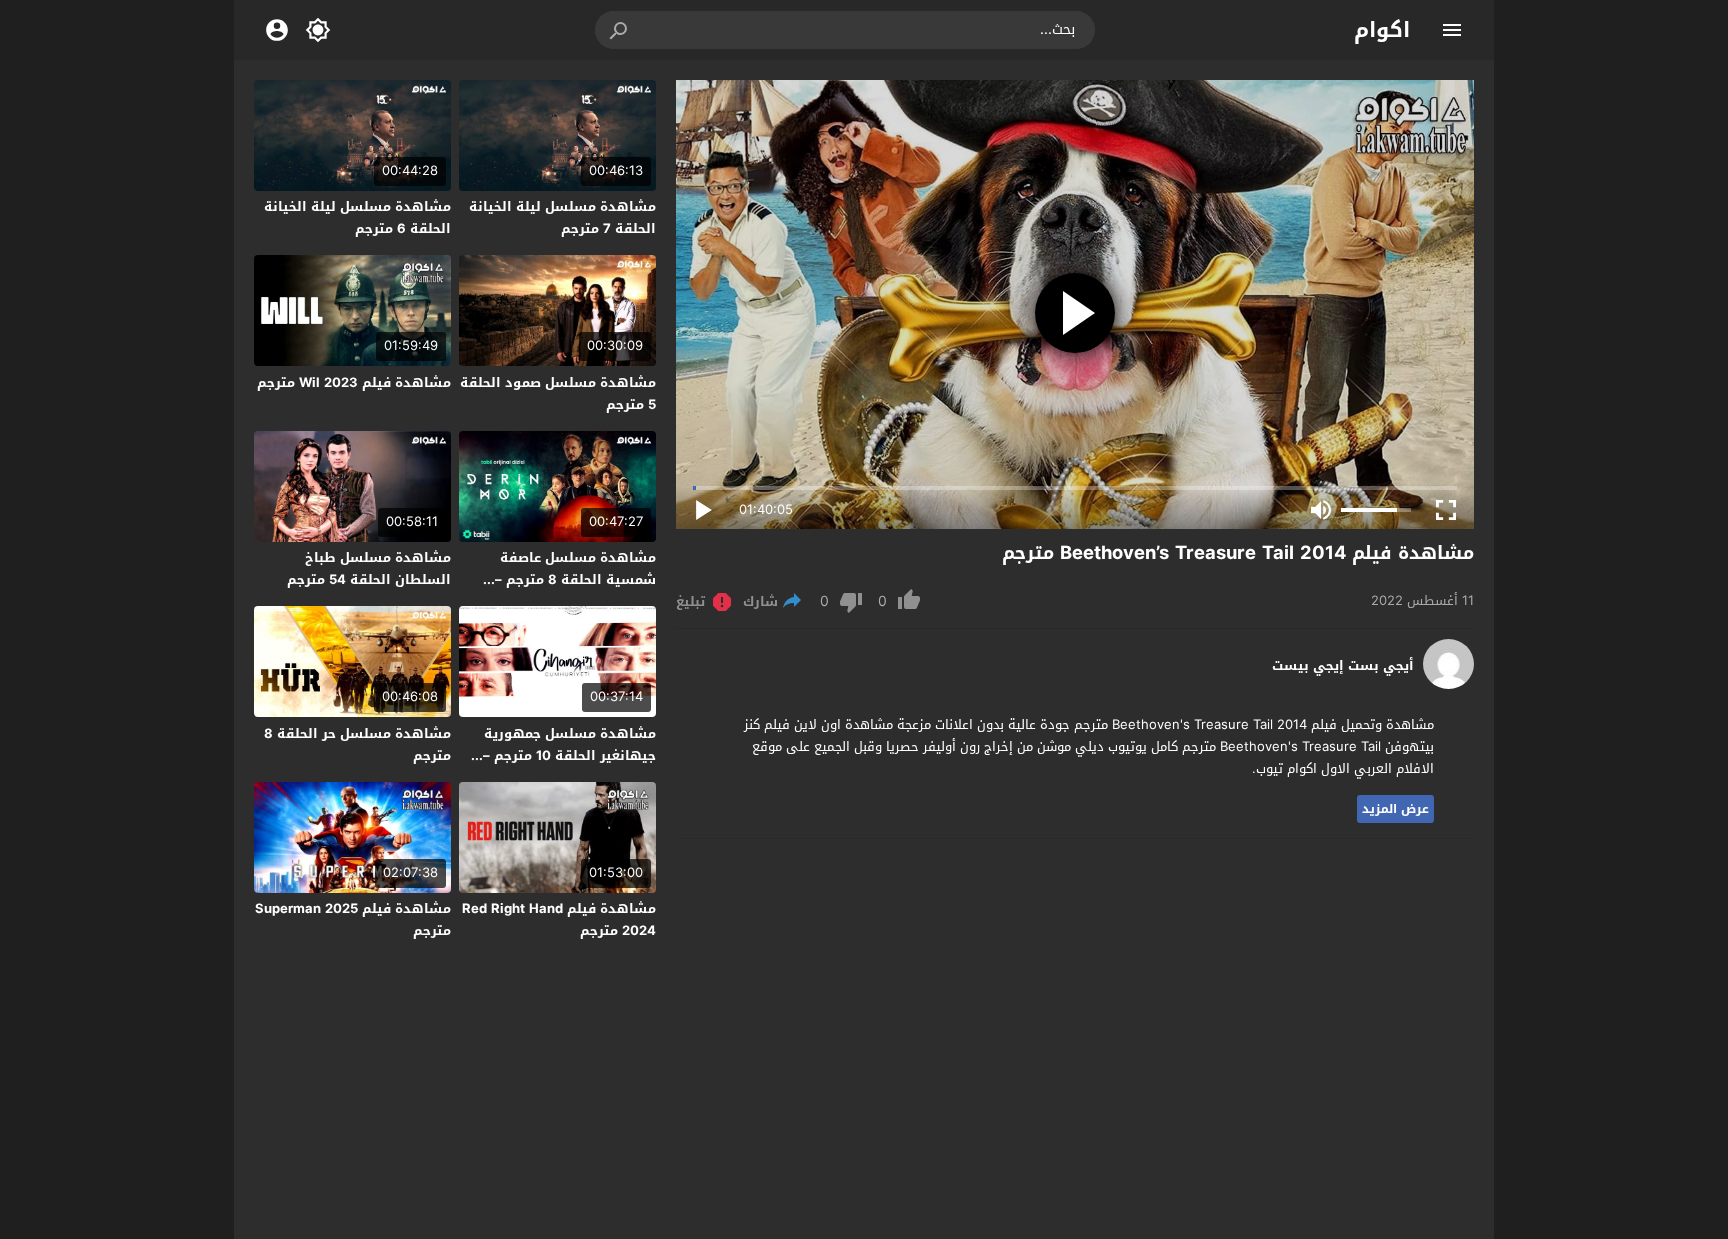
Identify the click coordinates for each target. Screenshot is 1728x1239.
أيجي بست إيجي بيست (1343, 666)
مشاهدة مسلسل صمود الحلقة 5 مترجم (558, 393)
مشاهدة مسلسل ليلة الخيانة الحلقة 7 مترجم (562, 217)
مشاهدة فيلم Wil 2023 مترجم (354, 382)
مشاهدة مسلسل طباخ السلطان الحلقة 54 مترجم (369, 568)
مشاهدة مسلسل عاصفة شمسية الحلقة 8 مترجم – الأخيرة (575, 579)
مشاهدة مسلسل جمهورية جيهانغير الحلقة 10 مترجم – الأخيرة (569, 755)
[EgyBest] (1448, 684)
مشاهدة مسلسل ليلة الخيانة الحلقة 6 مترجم (357, 217)
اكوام (1382, 30)
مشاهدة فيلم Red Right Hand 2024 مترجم (559, 919)
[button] (620, 30)
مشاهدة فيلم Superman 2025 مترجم (353, 919)
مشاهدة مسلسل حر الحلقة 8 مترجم (357, 744)
